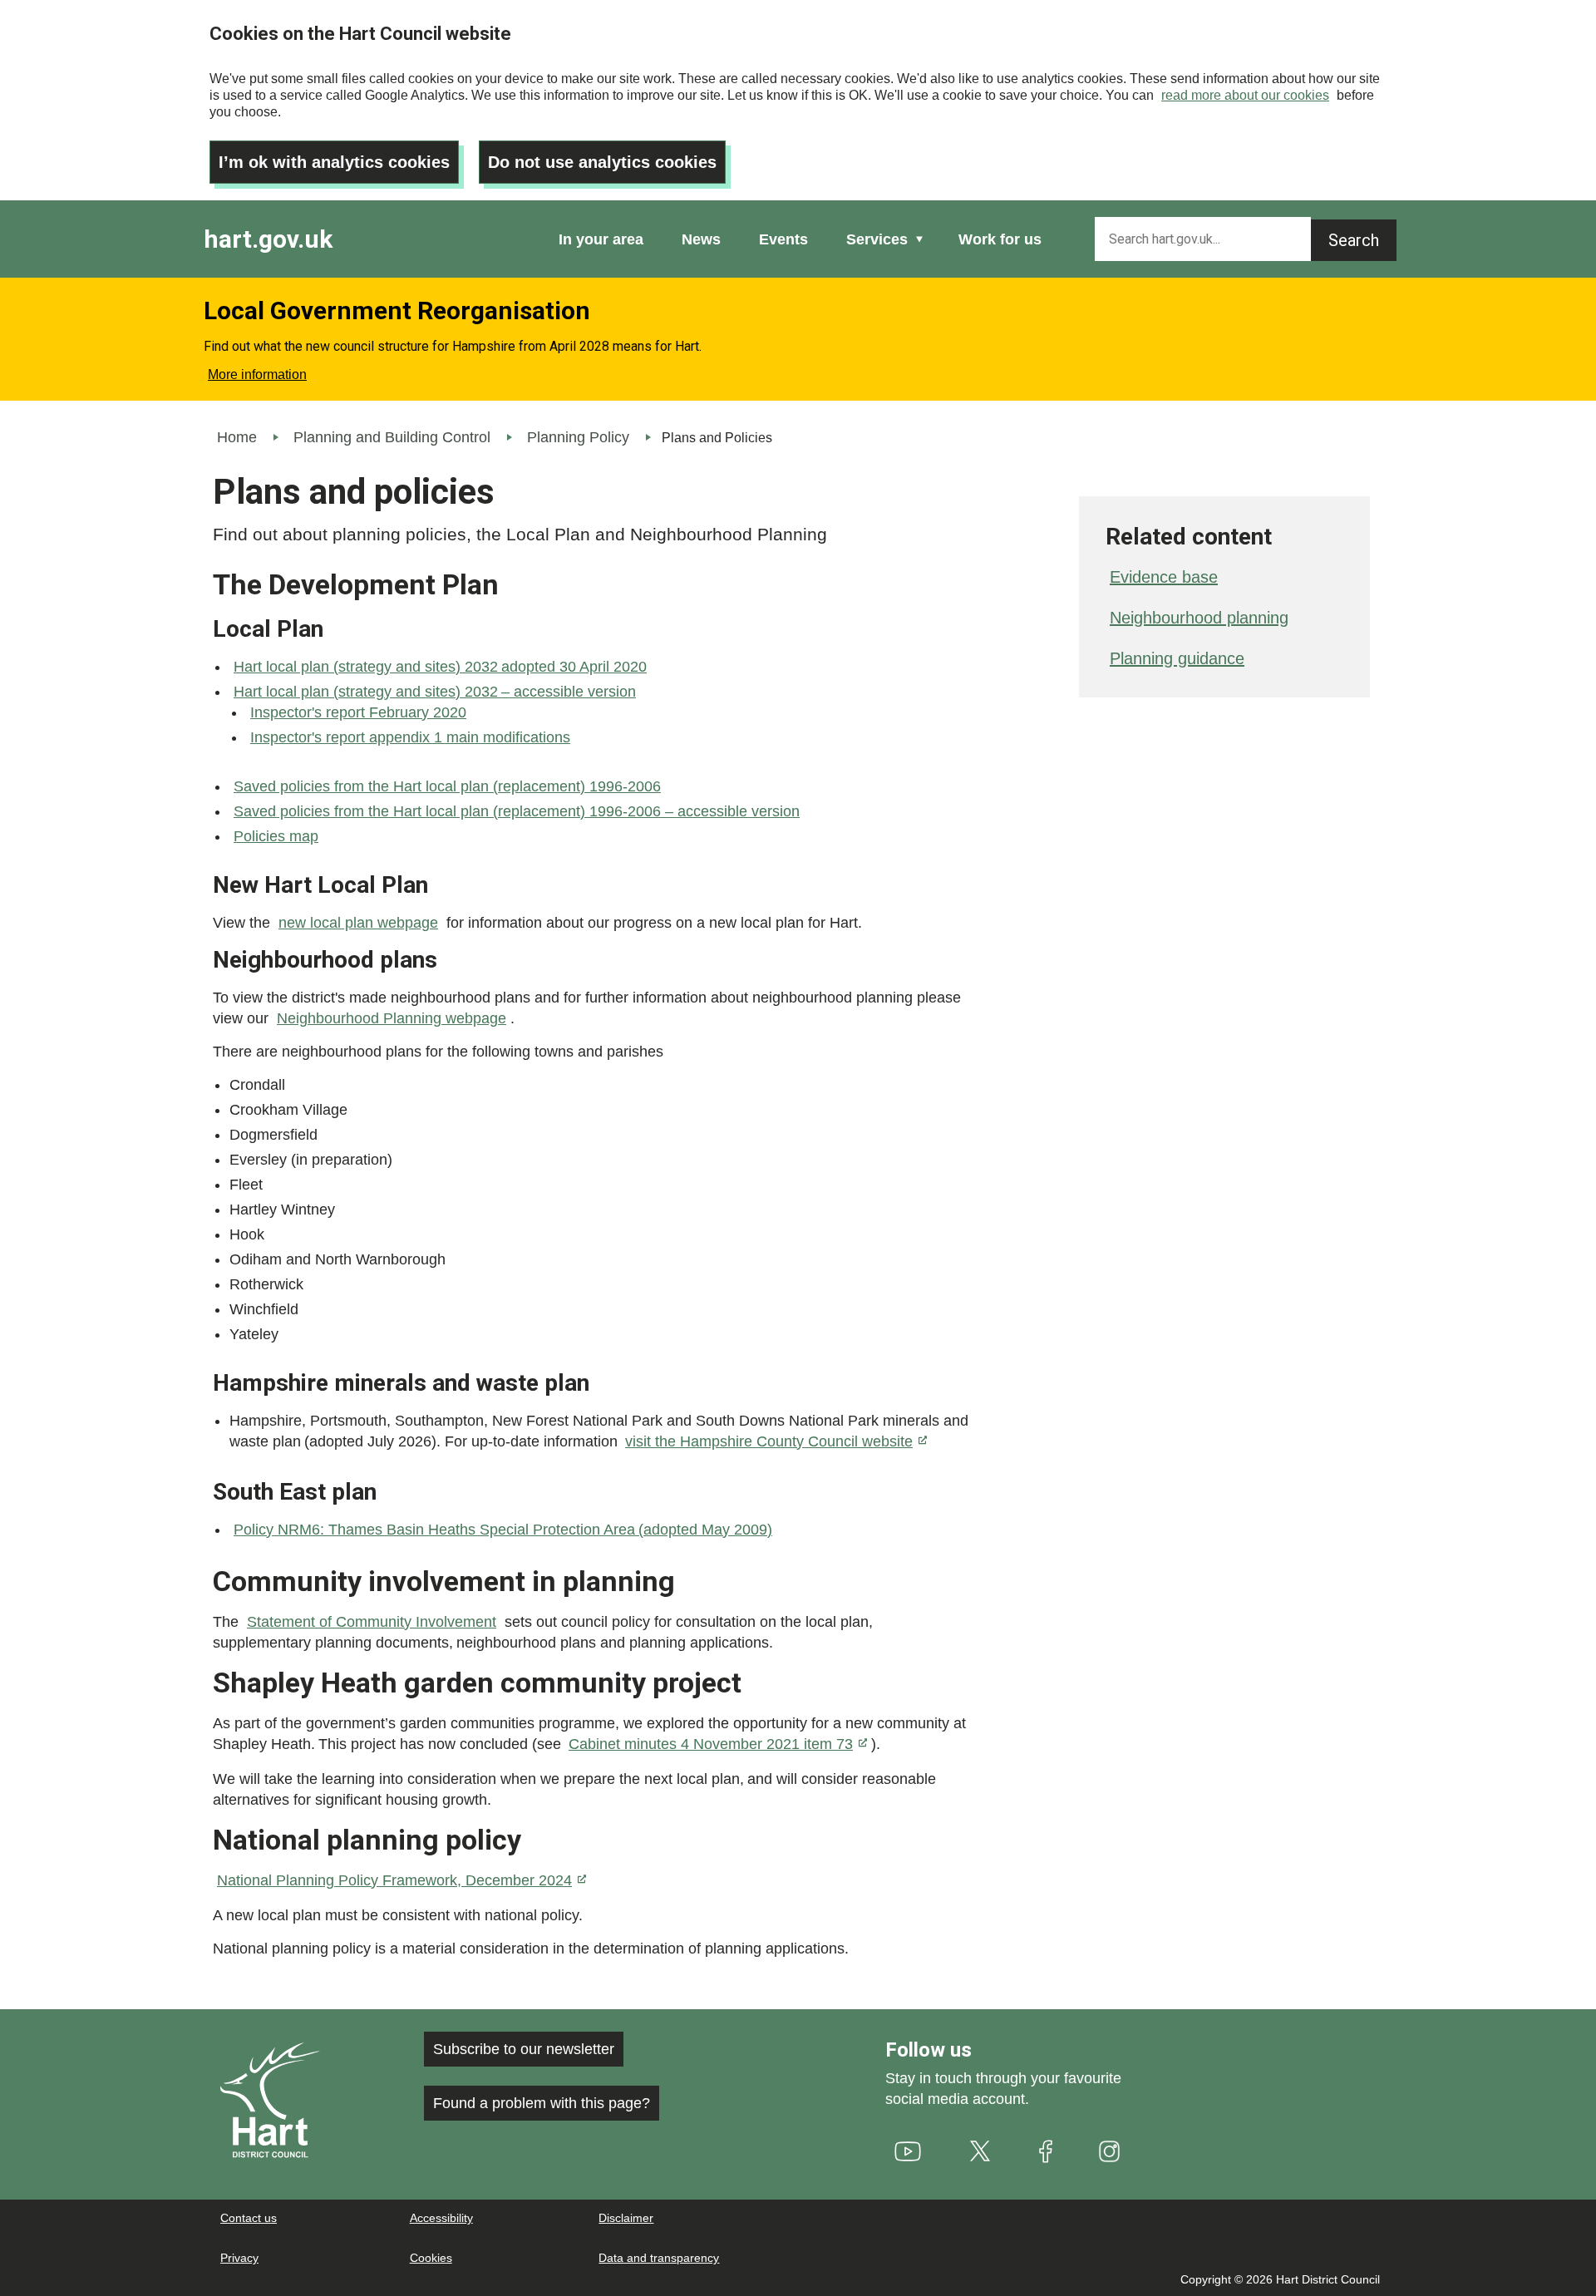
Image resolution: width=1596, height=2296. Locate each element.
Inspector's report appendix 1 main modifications (410, 737)
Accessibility (441, 2218)
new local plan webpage (358, 923)
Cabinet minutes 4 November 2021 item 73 (711, 1744)
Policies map (276, 836)
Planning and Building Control (392, 437)
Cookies (431, 2258)
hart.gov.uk (268, 239)
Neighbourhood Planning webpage (392, 1018)
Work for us (1000, 239)
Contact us (249, 2218)
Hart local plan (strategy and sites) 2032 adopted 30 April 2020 (440, 667)
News (701, 239)
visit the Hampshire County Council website (769, 1441)
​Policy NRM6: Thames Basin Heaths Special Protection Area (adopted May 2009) (503, 1530)
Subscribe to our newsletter (524, 2049)
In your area (601, 239)
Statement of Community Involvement (372, 1622)
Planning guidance (1177, 658)
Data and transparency (659, 2258)
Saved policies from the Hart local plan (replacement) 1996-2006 (447, 786)
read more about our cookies (1245, 95)
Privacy (239, 2258)
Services (877, 239)
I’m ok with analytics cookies (334, 162)
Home (237, 437)
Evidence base (1164, 577)
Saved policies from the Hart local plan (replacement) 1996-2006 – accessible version (517, 811)
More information (257, 374)
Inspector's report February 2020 (358, 712)
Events (783, 239)
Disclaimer (626, 2218)
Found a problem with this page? (542, 2103)
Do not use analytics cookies (602, 162)
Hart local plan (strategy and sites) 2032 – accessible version (435, 692)
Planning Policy (578, 437)
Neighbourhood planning (1199, 618)
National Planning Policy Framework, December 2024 (394, 1880)
